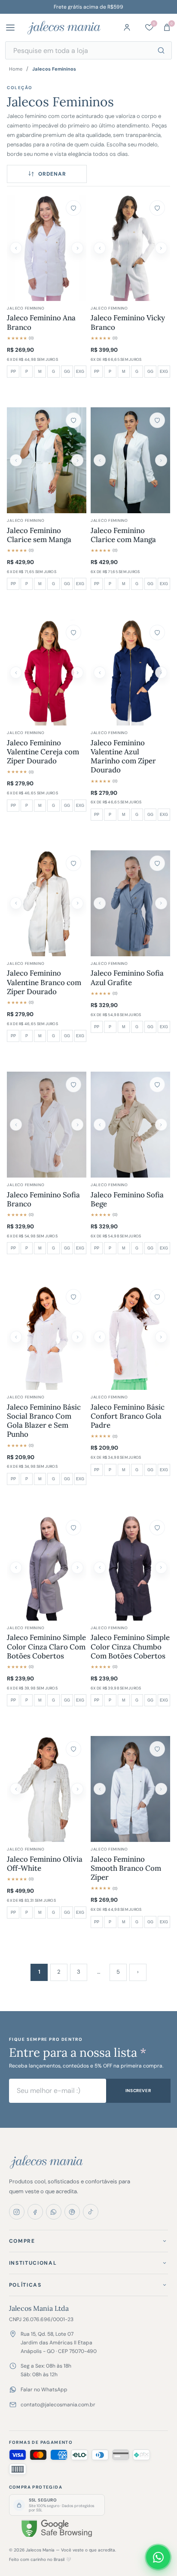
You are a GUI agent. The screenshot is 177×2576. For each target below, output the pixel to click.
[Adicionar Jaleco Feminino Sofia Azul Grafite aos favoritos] (157, 863)
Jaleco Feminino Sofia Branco (43, 1200)
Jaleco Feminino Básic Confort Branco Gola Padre (128, 1417)
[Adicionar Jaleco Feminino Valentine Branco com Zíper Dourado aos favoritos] (73, 863)
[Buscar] (161, 50)
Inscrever (138, 2091)
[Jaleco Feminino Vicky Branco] (130, 248)
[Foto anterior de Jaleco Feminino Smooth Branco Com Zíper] (100, 1789)
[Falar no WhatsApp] (158, 2557)
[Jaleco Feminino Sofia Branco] (47, 1125)
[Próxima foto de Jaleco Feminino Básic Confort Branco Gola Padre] (161, 1337)
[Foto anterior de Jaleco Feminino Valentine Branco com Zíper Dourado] (16, 903)
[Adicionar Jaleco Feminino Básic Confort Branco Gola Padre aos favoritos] (157, 1297)
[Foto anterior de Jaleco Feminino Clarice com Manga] (100, 460)
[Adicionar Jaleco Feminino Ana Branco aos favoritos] (73, 208)
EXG (80, 372)
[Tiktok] (91, 2212)
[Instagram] (17, 2212)
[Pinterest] (72, 2212)
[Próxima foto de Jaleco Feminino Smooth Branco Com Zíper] (161, 1789)
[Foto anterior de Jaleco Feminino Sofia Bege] (100, 1125)
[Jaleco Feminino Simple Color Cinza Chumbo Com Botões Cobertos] (130, 1568)
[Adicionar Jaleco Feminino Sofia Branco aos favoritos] (73, 1085)
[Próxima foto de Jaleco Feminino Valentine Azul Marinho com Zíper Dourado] (161, 673)
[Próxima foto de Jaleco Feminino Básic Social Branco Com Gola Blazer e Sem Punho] (77, 1337)
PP (13, 372)
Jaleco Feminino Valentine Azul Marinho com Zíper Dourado (123, 757)
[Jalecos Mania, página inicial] (64, 28)
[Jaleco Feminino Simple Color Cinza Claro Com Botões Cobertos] (47, 1568)
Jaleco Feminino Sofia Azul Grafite (127, 978)
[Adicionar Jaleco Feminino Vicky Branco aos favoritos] (157, 208)
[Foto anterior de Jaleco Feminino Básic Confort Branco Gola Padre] (100, 1337)
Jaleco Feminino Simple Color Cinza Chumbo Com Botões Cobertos (130, 1647)
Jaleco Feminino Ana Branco (41, 322)
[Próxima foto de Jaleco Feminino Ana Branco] (77, 248)
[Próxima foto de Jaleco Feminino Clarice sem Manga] (77, 460)
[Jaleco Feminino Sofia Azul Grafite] (130, 903)
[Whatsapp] (54, 2212)
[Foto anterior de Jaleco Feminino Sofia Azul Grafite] (100, 903)
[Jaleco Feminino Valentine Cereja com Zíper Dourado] (47, 673)
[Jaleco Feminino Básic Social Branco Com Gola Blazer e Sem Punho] (47, 1337)
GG (67, 372)
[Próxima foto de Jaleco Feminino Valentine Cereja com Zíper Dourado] (77, 673)
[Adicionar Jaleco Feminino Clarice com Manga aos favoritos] (157, 420)
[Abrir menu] (14, 28)
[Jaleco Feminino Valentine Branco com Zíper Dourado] (47, 903)
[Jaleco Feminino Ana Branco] (47, 248)
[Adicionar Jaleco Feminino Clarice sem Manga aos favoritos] (73, 420)
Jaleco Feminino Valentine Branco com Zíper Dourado (44, 983)
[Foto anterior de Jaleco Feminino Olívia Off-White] (16, 1789)
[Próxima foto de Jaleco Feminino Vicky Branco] (161, 248)
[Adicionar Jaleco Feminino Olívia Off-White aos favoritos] (73, 1749)
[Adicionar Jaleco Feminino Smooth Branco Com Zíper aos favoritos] (157, 1749)
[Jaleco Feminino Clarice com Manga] (130, 460)
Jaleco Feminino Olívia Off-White (45, 1864)
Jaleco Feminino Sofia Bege (127, 1200)
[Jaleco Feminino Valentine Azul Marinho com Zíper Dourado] (130, 673)
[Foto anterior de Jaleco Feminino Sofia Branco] (16, 1125)
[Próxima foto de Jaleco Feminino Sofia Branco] (77, 1125)
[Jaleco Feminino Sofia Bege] (130, 1125)
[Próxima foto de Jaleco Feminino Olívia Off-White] (77, 1789)
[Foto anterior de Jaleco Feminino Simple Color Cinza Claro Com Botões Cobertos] (16, 1568)
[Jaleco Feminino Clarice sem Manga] (47, 460)
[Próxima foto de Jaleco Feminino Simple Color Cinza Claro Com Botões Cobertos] (77, 1568)
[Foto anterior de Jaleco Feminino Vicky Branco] (100, 248)
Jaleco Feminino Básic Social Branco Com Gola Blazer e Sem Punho (44, 1421)
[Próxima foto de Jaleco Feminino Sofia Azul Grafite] (161, 903)
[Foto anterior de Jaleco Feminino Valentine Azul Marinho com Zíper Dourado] (100, 673)
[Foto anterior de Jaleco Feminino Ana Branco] (16, 248)
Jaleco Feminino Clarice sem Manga (39, 535)
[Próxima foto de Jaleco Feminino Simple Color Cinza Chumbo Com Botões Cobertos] (161, 1568)
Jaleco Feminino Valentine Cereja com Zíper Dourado (43, 752)
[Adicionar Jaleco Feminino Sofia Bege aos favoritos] (157, 1085)
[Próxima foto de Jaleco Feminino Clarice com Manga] (161, 460)
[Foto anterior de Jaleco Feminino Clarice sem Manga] (16, 460)
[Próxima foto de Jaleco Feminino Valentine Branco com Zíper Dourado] (77, 903)
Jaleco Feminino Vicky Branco (128, 322)
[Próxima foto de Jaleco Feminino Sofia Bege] (161, 1125)
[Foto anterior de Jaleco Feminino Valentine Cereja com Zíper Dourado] (16, 673)
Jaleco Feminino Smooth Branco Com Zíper (126, 1869)
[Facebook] (35, 2212)
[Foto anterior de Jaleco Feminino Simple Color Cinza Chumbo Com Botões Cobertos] (100, 1568)
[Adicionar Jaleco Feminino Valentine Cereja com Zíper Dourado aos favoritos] (73, 632)
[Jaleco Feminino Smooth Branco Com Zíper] (130, 1789)
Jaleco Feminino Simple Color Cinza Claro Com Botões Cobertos (46, 1647)
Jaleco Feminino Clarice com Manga (123, 535)
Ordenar (52, 174)
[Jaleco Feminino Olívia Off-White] (47, 1789)
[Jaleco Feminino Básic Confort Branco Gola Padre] (130, 1337)
